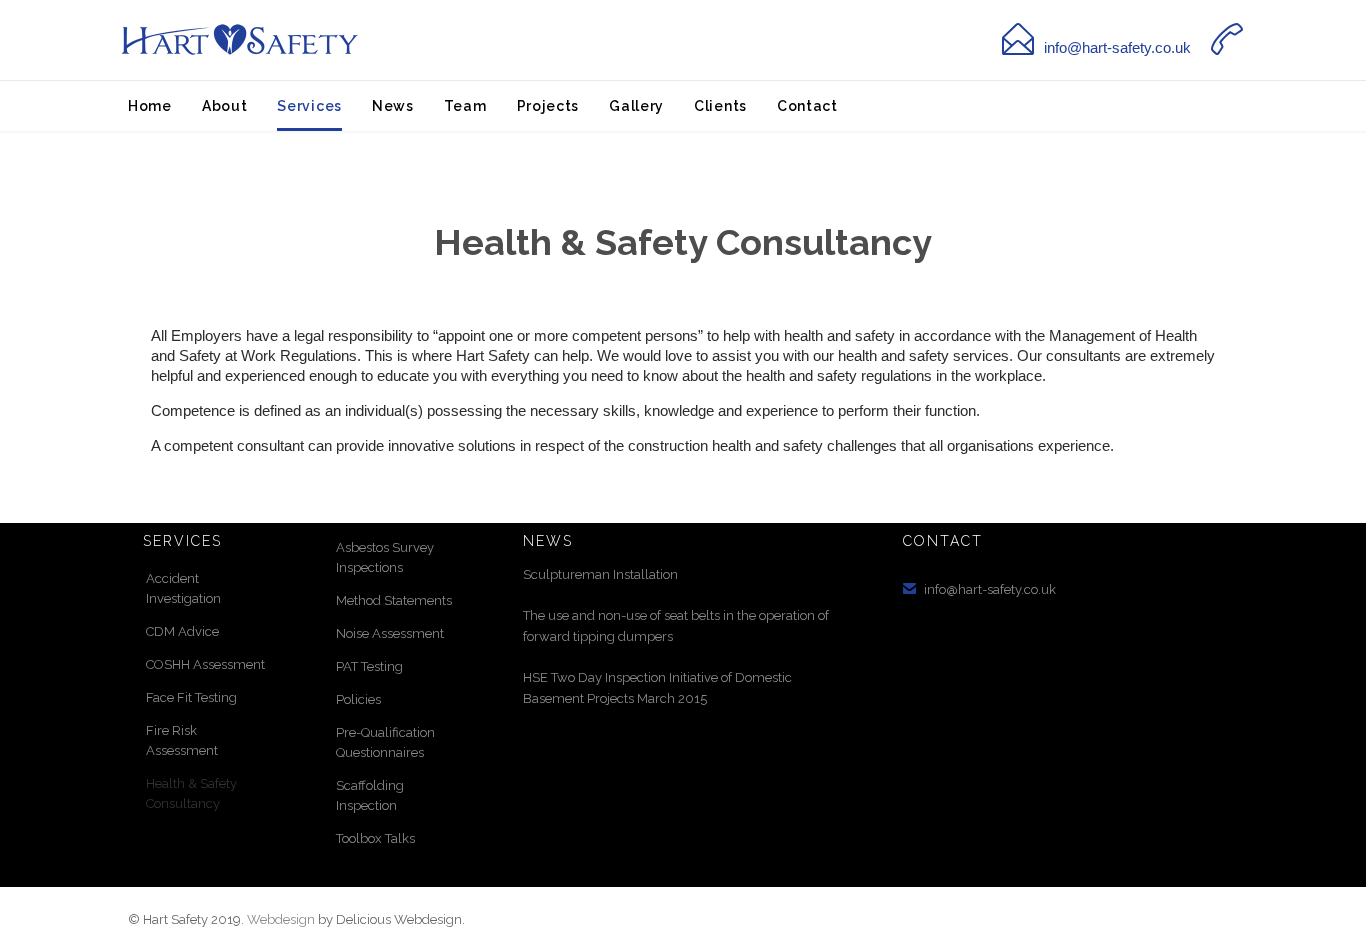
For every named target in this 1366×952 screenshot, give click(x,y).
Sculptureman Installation (600, 574)
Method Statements (394, 600)
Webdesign (281, 919)
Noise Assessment (390, 633)
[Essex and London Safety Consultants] (238, 40)
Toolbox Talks (375, 838)
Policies (358, 699)
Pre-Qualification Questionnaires (385, 742)
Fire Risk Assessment (182, 740)
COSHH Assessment (205, 664)
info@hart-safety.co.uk (1117, 47)
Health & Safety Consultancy (191, 793)
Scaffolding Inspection (370, 795)
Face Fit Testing (191, 697)
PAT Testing (369, 666)
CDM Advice (182, 631)
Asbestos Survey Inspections (385, 557)
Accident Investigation (183, 588)
